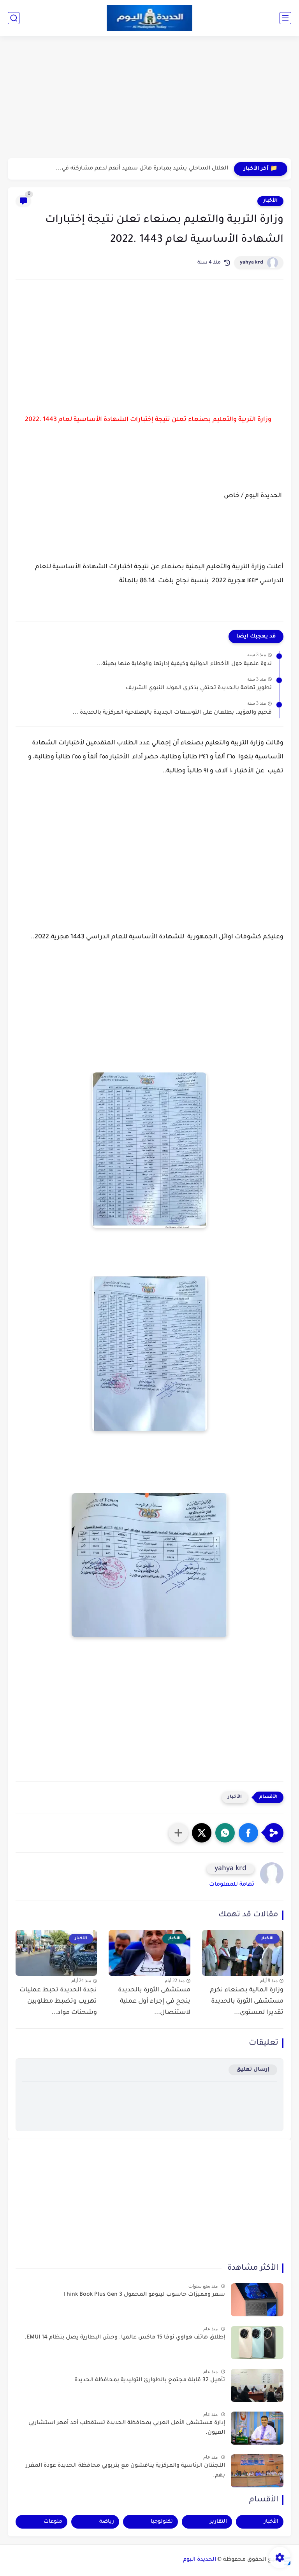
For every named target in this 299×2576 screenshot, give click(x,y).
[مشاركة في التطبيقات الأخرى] (178, 1833)
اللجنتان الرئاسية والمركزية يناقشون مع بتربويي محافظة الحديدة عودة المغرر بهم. (125, 2471)
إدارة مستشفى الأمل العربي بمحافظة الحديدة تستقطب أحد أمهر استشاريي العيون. (127, 2428)
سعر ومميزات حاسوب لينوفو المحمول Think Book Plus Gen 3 (144, 2295)
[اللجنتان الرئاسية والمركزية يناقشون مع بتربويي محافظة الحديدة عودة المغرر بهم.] (257, 2471)
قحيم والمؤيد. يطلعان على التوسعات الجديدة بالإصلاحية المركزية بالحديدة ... (172, 713)
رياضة (107, 2522)
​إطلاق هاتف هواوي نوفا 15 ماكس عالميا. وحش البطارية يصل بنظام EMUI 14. (125, 2338)
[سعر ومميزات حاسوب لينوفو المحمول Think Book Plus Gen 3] (257, 2300)
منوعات (53, 2522)
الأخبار (270, 201)
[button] (248, 1833)
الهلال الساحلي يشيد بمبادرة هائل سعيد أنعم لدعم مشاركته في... (142, 169)
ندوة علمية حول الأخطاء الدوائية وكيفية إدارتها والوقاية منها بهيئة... (184, 664)
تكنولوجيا (162, 2522)
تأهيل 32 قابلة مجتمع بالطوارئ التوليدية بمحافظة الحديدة (150, 2380)
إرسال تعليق (253, 2070)
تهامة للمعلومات (232, 1885)
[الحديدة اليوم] (149, 18)
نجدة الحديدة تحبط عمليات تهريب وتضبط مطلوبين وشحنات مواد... (58, 2001)
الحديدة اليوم (200, 2560)
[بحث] (14, 18)
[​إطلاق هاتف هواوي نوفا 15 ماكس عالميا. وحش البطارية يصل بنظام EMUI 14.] (257, 2343)
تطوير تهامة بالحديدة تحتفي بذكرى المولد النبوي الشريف (199, 688)
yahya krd (252, 263)
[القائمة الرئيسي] (285, 18)
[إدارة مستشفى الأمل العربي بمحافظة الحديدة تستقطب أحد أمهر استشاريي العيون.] (257, 2428)
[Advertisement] (149, 98)
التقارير (218, 2522)
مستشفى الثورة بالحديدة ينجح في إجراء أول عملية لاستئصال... (154, 2001)
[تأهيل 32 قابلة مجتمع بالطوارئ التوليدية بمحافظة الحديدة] (257, 2385)
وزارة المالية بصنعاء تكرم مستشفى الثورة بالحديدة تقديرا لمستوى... (247, 2001)
